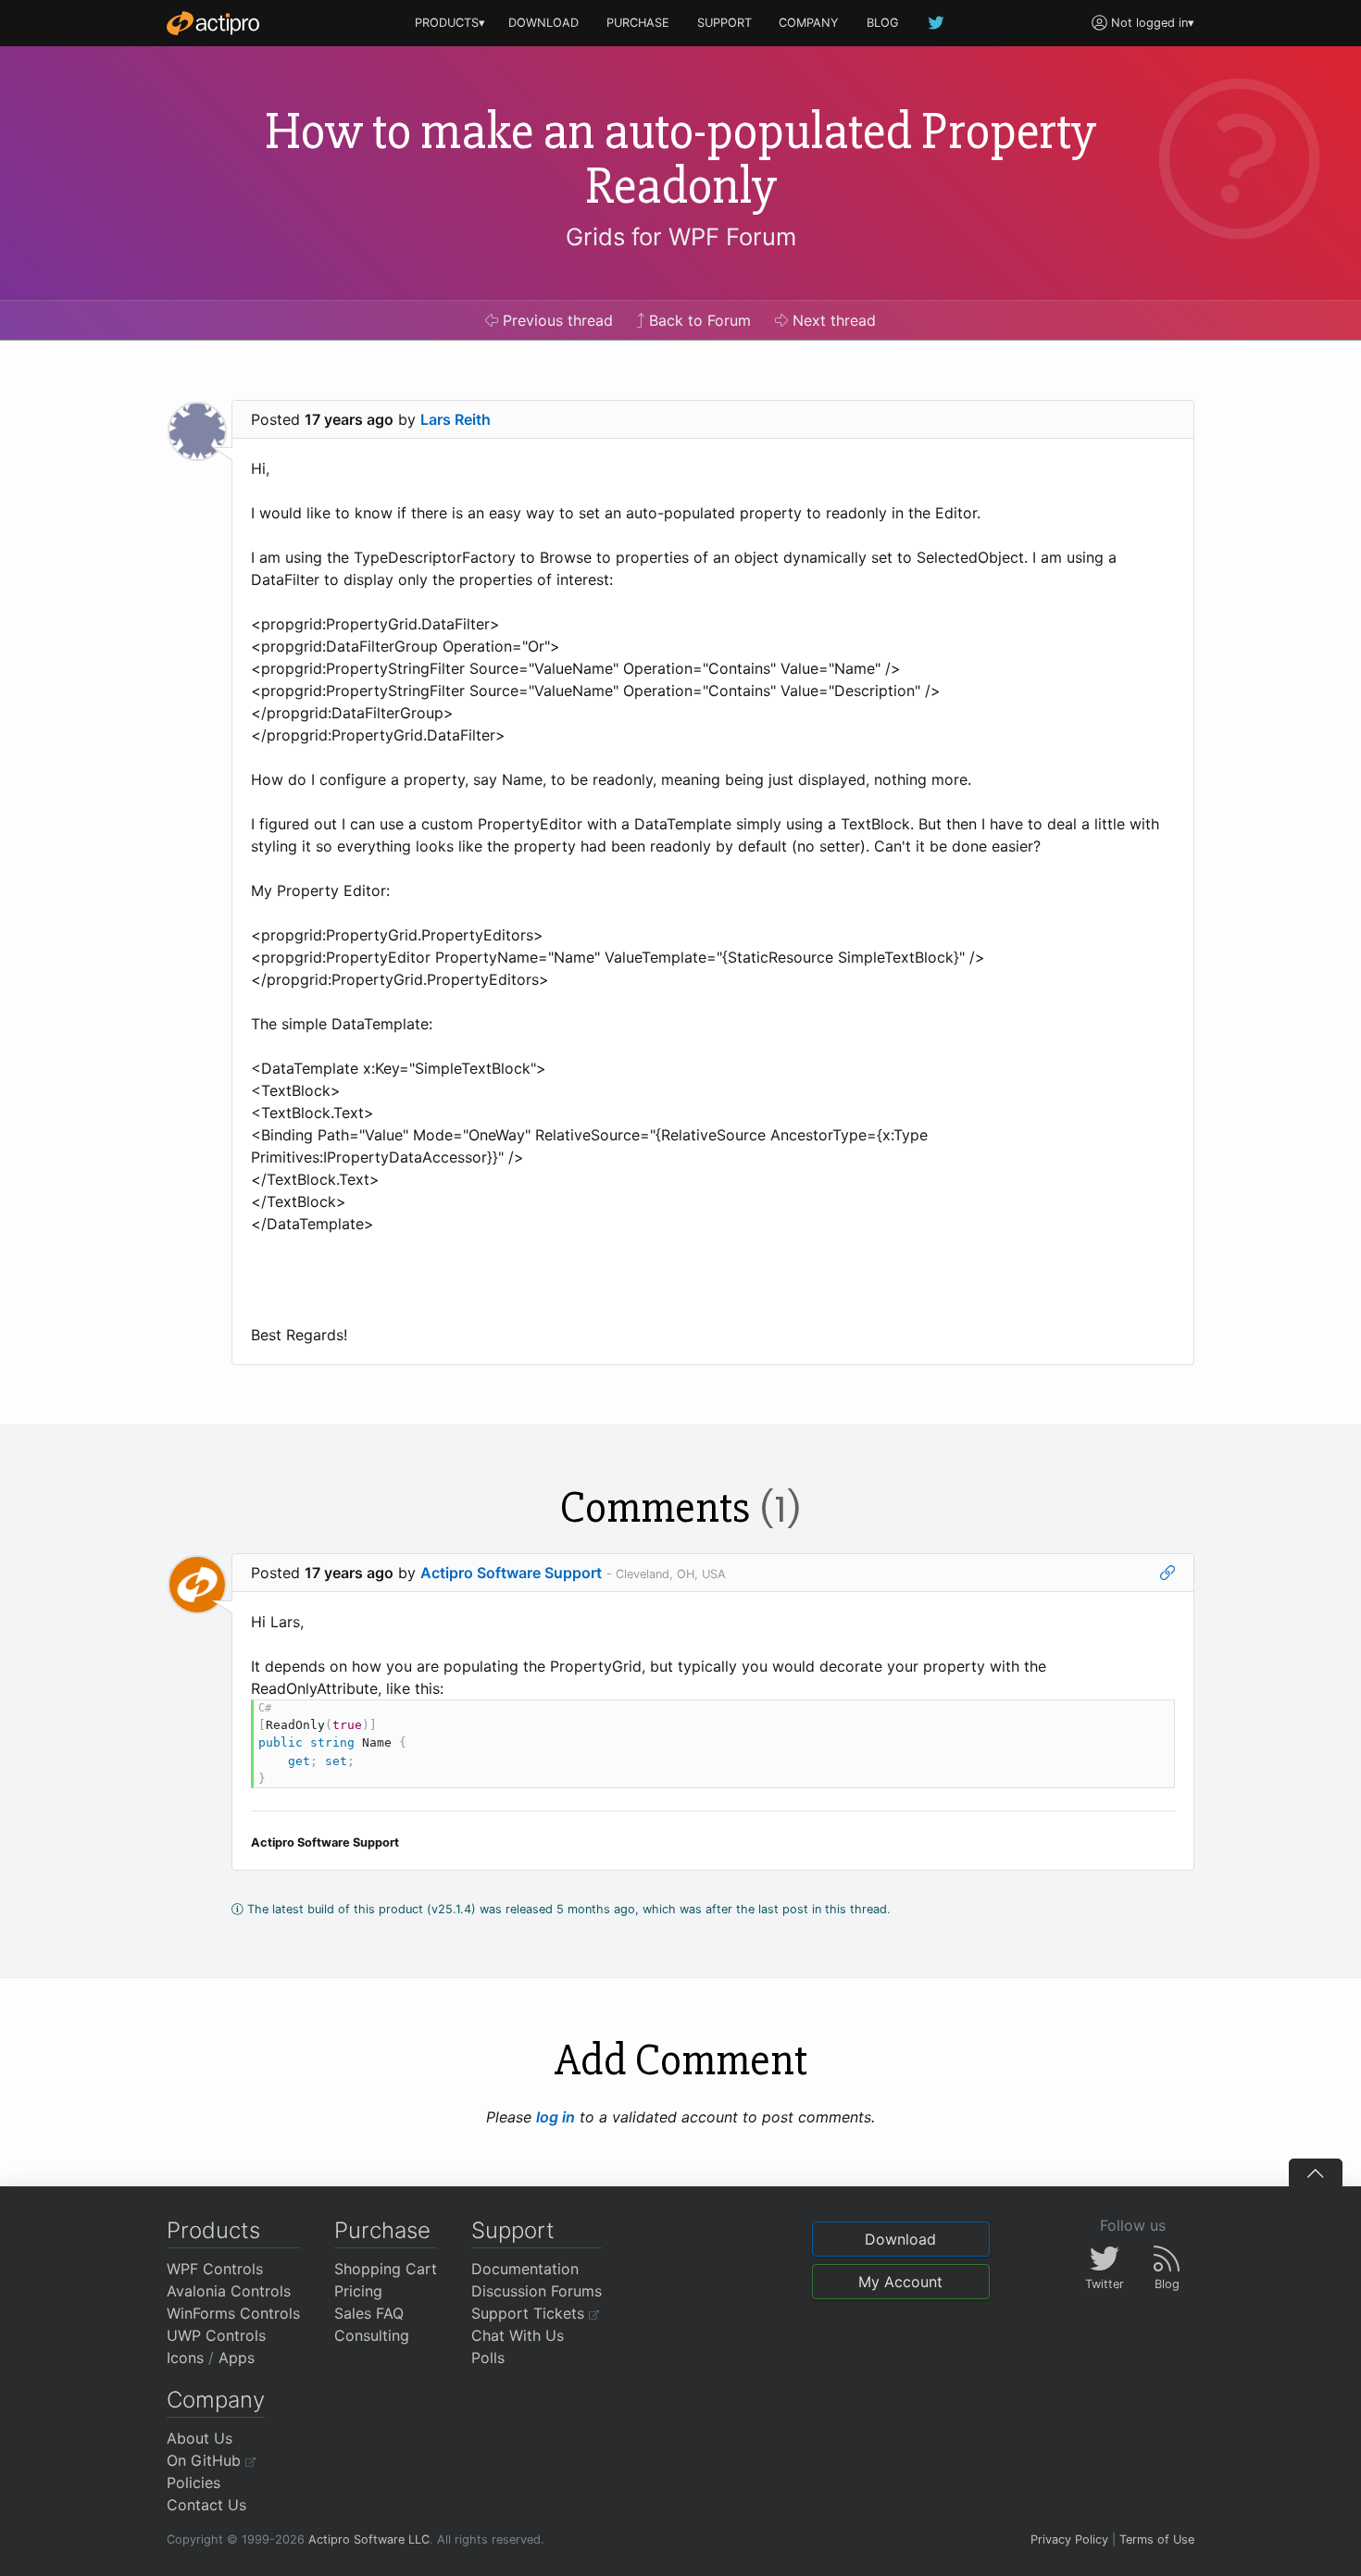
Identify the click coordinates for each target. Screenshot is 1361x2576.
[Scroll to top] (1316, 2172)
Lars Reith (456, 419)
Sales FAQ (369, 2313)
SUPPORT (724, 23)
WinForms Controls (233, 2313)
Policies (194, 2483)
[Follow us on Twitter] (937, 23)
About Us (200, 2438)
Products (213, 2230)
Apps (237, 2358)
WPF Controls (215, 2269)
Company (216, 2400)
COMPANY (809, 23)
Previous (556, 320)
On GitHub (206, 2460)
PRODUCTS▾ (450, 23)
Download (900, 2239)
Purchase (382, 2230)
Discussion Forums (537, 2291)
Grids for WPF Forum (681, 236)
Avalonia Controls (229, 2291)
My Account (900, 2282)
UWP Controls (216, 2335)
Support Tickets (530, 2313)
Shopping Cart (386, 2269)
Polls (488, 2358)
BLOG (883, 23)
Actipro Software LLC (369, 2539)
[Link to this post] (1167, 1573)
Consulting (372, 2335)
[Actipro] (213, 23)
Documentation (525, 2269)
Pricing (358, 2291)
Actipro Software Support (511, 1573)
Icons (185, 2358)
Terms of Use (1157, 2539)
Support (513, 2230)
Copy (1151, 1717)
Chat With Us (518, 2335)
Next (832, 320)
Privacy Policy (1069, 2539)
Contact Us (206, 2505)
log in (556, 2117)
